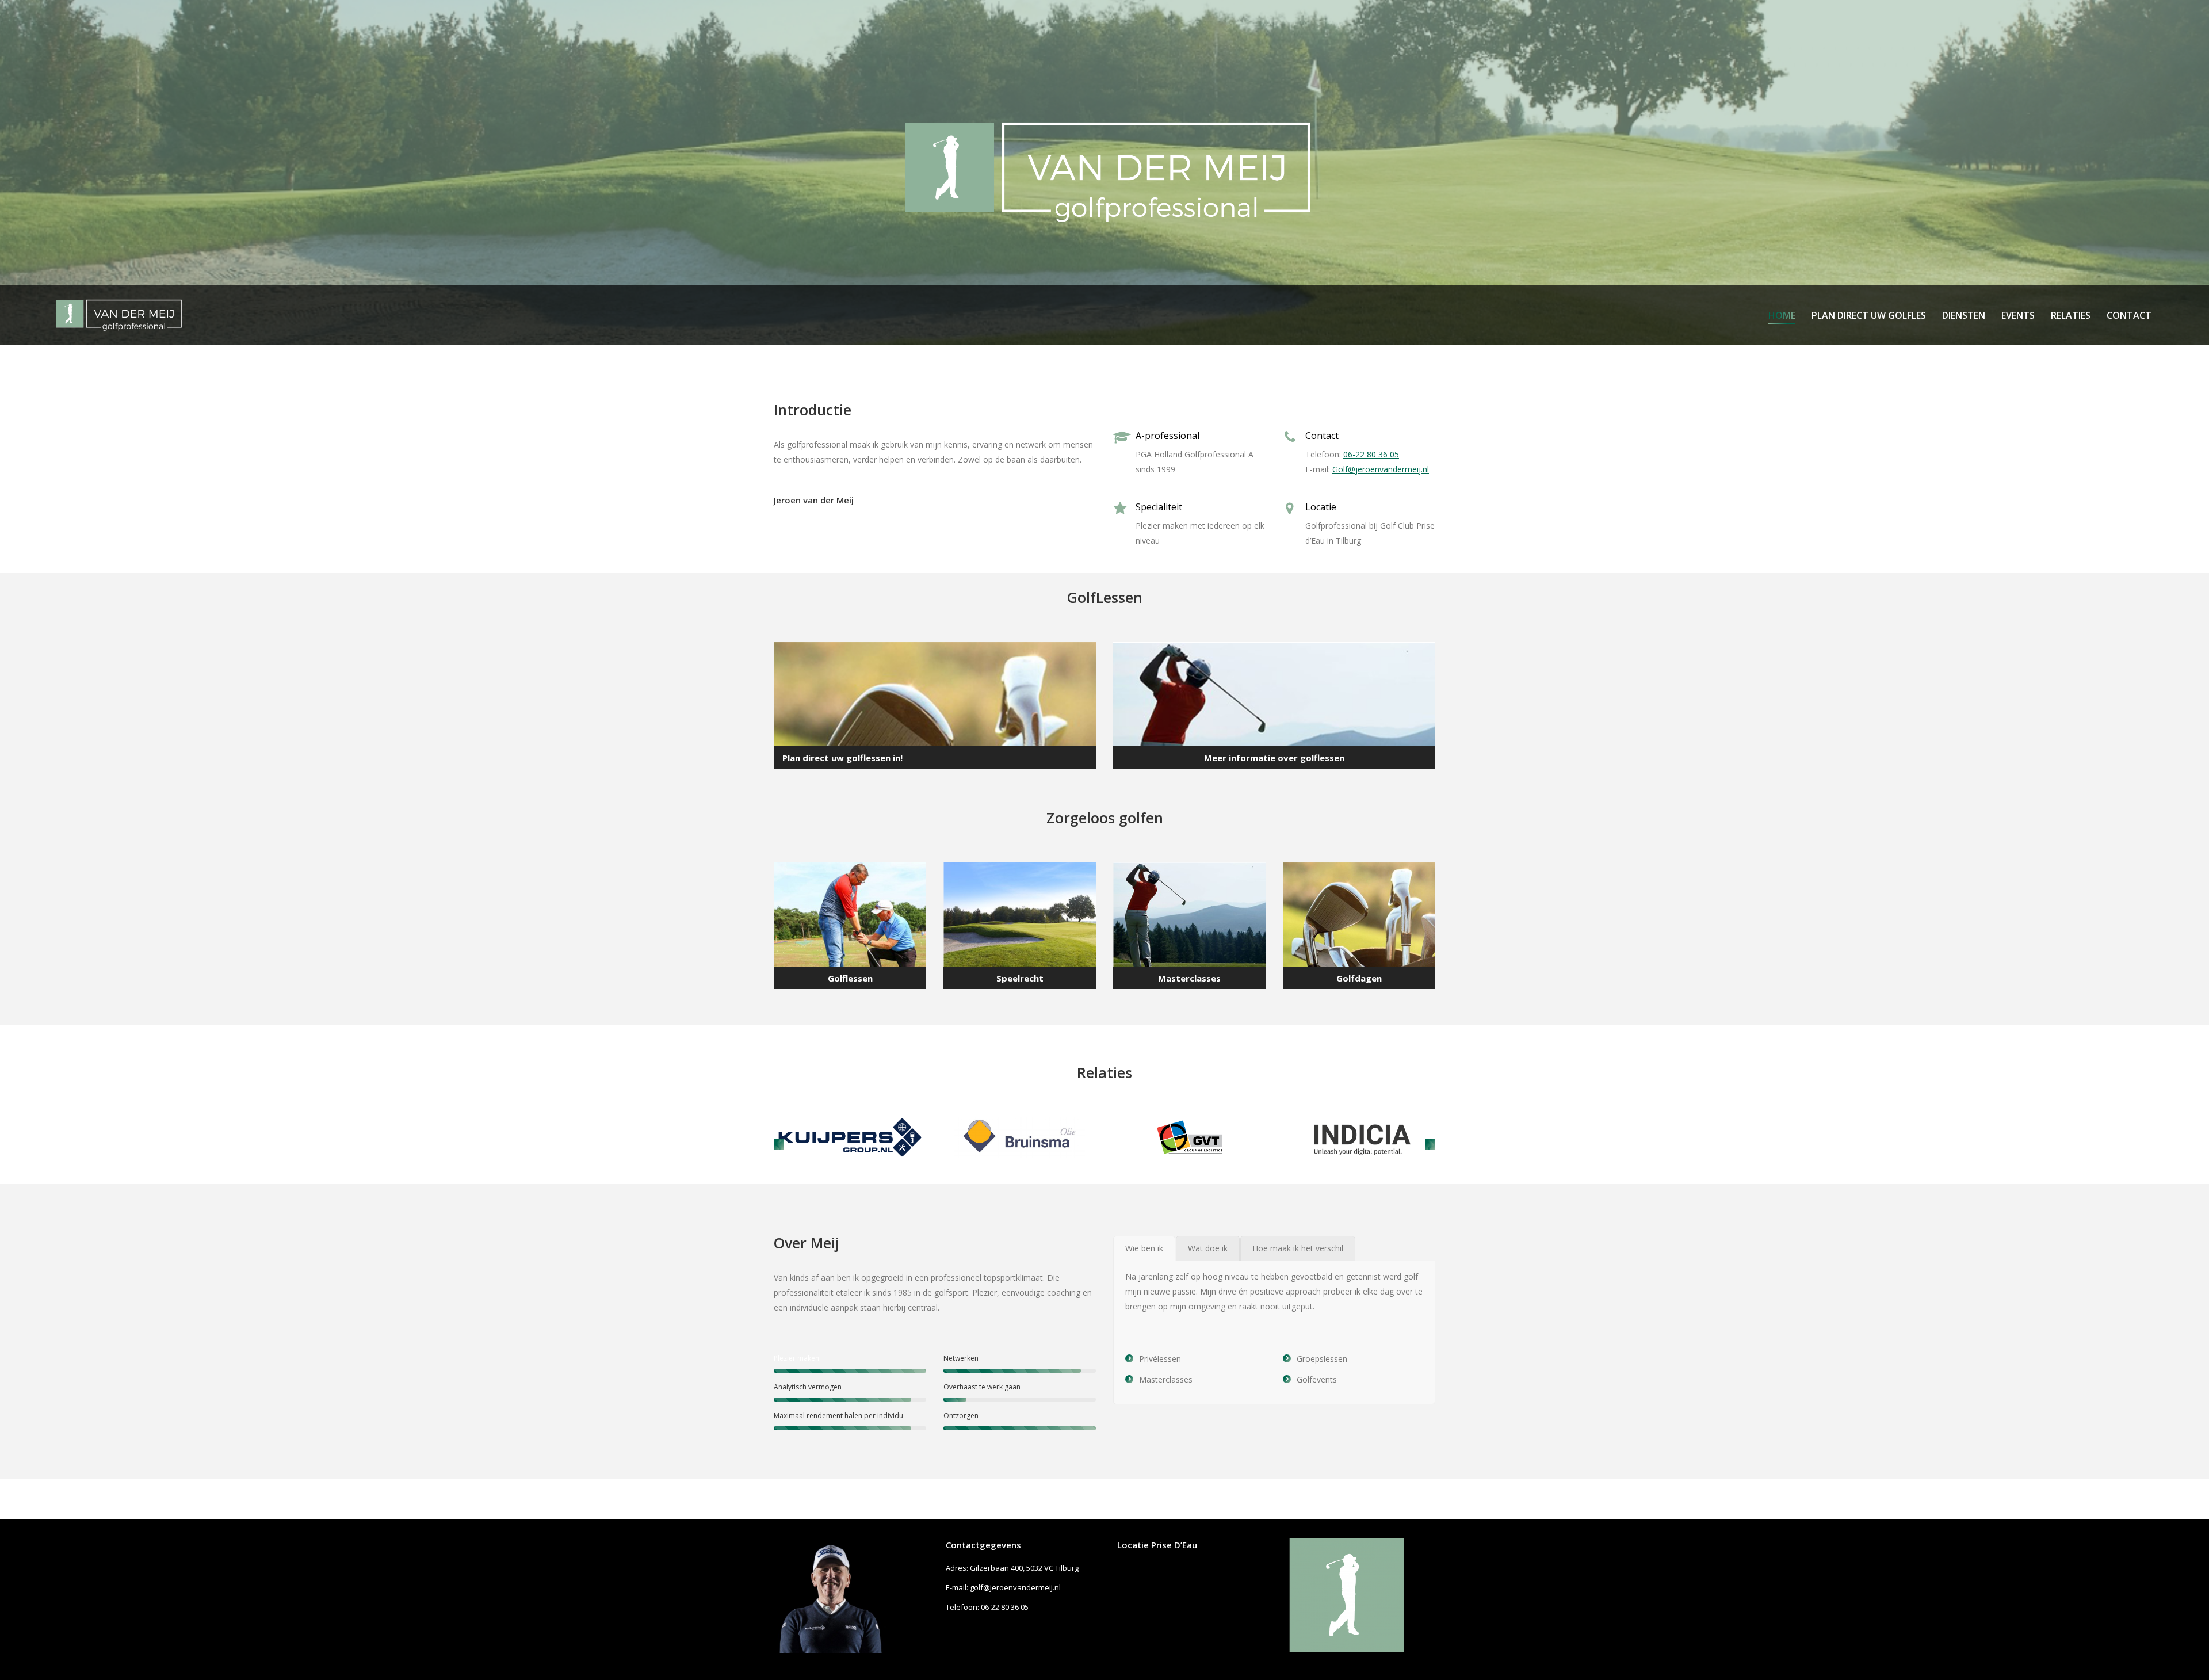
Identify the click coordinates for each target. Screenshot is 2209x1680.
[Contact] (1274, 705)
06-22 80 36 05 (1371, 454)
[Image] (850, 1137)
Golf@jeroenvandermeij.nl (1381, 469)
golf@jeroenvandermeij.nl (1015, 1587)
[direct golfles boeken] (935, 705)
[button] (779, 1144)
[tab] (1144, 1248)
